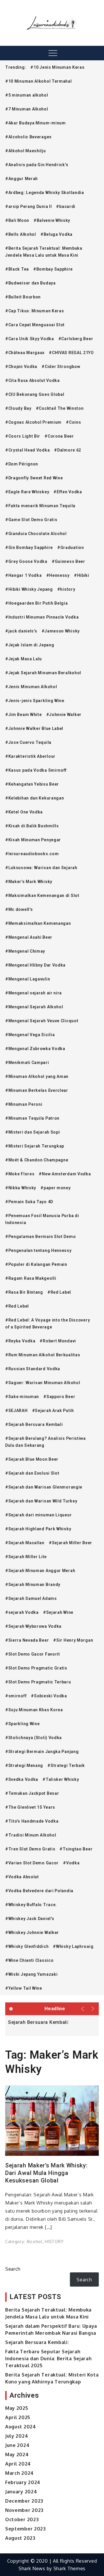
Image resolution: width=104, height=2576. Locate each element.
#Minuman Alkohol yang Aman (37, 1076)
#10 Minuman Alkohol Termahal (39, 81)
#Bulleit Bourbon (23, 297)
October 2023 (22, 2519)
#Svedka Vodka (22, 1779)
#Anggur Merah (22, 179)
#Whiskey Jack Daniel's (30, 1919)
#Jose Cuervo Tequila (28, 742)
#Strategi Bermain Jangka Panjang (42, 1752)
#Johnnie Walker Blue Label (34, 728)
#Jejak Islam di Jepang (30, 645)
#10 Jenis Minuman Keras (57, 67)
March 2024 (19, 2473)
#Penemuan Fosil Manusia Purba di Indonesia (42, 1219)
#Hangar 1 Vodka (24, 575)
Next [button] (93, 2009)
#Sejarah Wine (58, 1612)
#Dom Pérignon (22, 464)
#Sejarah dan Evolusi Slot (32, 1473)
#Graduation (71, 548)
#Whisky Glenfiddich (27, 1946)
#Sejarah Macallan (25, 1543)
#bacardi (66, 206)
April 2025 (18, 2417)
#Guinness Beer (68, 561)
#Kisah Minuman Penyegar (33, 840)
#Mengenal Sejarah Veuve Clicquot (42, 1021)
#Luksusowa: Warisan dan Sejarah (41, 868)
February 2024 (23, 2482)
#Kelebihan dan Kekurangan (35, 798)
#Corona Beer (59, 436)
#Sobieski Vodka (49, 1696)
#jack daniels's (21, 631)
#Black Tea (17, 269)
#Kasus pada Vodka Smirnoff (36, 770)
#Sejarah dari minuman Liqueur (38, 1515)
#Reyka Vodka (20, 1341)
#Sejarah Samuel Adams (31, 1598)
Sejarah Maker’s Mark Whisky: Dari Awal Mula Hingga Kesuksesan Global (47, 2173)
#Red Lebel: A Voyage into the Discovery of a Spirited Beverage (48, 1324)
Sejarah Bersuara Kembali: (39, 2022)
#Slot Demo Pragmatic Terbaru (38, 1682)
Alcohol (35, 2241)
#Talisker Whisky (61, 1779)
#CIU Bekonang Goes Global (35, 394)
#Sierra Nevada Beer (27, 1640)
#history (66, 589)
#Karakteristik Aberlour (30, 756)
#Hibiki (82, 575)
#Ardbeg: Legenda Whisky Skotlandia (45, 193)
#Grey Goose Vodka (26, 561)
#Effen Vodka (68, 492)
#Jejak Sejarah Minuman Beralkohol (43, 673)
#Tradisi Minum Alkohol (31, 1835)
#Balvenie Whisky (52, 220)
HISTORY (54, 2241)
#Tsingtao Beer (76, 1849)
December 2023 (24, 2501)
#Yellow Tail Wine (24, 1988)
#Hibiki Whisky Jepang (29, 589)
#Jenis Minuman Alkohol (31, 687)
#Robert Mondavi (58, 1341)
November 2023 (24, 2510)
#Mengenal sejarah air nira (34, 993)
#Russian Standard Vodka (33, 1369)
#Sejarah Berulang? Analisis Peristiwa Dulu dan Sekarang (45, 1442)
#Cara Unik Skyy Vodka (30, 339)
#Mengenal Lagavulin (28, 979)
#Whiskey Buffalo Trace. (31, 1905)
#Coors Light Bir (23, 436)
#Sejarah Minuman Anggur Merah (40, 1571)
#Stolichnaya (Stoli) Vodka (34, 1738)
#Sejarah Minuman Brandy (33, 1585)
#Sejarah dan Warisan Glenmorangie (44, 1487)
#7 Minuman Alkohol (27, 109)
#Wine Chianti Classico (29, 1960)
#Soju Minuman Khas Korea (34, 1710)
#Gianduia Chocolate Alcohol (36, 534)
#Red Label (59, 1292)
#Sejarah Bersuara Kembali (34, 1424)
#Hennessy (58, 575)
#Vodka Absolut (22, 1877)
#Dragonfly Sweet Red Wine (34, 478)
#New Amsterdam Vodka (65, 1174)
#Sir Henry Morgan (73, 1640)
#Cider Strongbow (61, 367)
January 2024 (21, 2492)
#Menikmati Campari (27, 1063)
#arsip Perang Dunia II (28, 206)
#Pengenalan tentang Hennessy (38, 1250)
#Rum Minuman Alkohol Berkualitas (43, 1355)
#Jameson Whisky (61, 631)
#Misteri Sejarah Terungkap (35, 1146)
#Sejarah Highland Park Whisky (38, 1529)
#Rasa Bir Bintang (24, 1292)
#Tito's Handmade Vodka (32, 1821)
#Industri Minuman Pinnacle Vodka (42, 617)
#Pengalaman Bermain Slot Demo (40, 1237)
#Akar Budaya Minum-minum (36, 123)
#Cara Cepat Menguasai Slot (35, 325)
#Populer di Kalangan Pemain (36, 1264)
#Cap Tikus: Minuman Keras (35, 311)
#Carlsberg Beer (76, 339)
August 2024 (21, 2427)
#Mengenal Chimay (25, 951)
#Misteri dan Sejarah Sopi (33, 1132)
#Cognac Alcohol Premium (33, 422)
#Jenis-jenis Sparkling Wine (35, 701)
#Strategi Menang (24, 1765)
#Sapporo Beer (59, 1397)
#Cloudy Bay (18, 408)
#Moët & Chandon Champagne (37, 1160)
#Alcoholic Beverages (28, 137)
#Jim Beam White (24, 715)
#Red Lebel (17, 1306)
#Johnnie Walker (64, 715)
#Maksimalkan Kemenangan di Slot (42, 895)
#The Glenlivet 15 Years (30, 1807)
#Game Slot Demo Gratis (31, 520)
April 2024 (18, 2464)
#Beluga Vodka (56, 234)
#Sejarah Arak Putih (53, 1411)
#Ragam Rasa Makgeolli (31, 1278)
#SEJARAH (16, 1411)
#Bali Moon (17, 220)
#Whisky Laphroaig (73, 1946)
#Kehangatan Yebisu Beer (32, 784)
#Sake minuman (22, 1397)
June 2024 (17, 2445)
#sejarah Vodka (22, 1612)
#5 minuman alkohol (27, 95)
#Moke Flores (20, 1174)
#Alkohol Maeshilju (26, 151)
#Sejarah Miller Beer (70, 1543)
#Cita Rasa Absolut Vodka (32, 380)
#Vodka (71, 1863)
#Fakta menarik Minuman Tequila (40, 506)
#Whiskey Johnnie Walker (32, 1933)
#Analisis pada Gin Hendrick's (37, 165)
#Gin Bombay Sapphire (29, 548)
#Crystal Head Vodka (27, 450)
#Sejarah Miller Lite (26, 1557)
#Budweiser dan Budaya (30, 283)
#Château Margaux (25, 353)
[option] (52, 2022)
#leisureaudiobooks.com (32, 854)
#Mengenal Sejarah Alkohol (34, 1007)
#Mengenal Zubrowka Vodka (35, 1049)
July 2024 (17, 2436)
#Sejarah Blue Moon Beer (32, 1459)
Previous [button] (83, 2009)
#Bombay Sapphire (53, 269)
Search (13, 2269)
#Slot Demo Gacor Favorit (33, 1654)
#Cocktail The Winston (60, 408)
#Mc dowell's (19, 909)
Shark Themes (69, 2568)
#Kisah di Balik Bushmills (32, 826)
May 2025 (17, 2408)
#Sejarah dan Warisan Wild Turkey (41, 1501)
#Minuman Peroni (24, 1104)
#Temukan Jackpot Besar (32, 1793)
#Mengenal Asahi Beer (29, 937)
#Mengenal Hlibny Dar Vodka (35, 965)
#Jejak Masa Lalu (24, 659)
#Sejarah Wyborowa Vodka (33, 1626)
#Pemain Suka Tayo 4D (29, 1202)
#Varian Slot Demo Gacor (32, 1863)
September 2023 (26, 2529)
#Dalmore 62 (68, 450)
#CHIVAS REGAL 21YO (71, 353)
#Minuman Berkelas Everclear (37, 1090)
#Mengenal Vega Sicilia (30, 1035)
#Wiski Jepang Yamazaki (31, 1974)
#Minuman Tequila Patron (32, 1118)
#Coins (73, 422)
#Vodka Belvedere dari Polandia (39, 1891)
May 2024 (17, 2454)
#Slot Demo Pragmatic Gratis (36, 1668)
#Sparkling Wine (23, 1724)
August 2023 (20, 2538)
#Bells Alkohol (21, 234)
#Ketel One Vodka (24, 812)
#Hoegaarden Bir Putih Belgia (37, 603)
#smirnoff (16, 1696)
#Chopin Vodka (21, 367)
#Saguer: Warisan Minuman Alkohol (43, 1383)
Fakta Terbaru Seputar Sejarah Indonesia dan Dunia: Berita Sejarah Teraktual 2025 (49, 2359)
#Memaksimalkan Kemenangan (38, 923)
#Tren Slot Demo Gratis (30, 1849)
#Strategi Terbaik (66, 1765)
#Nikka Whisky (21, 1188)
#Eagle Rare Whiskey (27, 492)
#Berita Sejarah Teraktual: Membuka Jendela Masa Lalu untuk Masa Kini (44, 252)
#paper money (55, 1188)
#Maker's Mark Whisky (29, 882)
